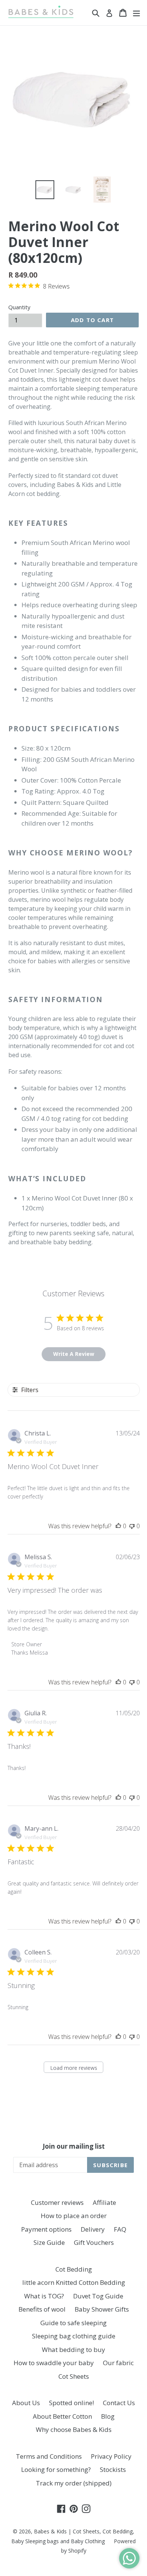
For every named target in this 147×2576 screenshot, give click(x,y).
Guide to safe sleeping (73, 2323)
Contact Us (119, 2403)
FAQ (120, 2229)
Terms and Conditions (49, 2456)
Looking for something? (56, 2469)
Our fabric (118, 2363)
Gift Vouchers (94, 2242)
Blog (108, 2416)
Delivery (93, 2229)
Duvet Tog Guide (98, 2296)
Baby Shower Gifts (102, 2309)
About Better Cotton (62, 2416)
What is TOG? (44, 2296)
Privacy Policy (111, 2456)
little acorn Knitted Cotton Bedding (74, 2282)
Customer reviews (57, 2202)
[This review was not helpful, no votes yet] (132, 1526)
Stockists (113, 2469)
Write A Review (74, 1354)
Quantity (19, 307)
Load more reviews (74, 2068)
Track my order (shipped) (74, 2483)
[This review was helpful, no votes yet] (118, 1526)
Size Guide (49, 2242)
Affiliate (104, 2202)
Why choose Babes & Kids (74, 2429)
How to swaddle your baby (54, 2363)
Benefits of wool (42, 2309)
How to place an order (74, 2216)
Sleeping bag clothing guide (74, 2336)
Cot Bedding (74, 2269)
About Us (26, 2403)
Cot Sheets (74, 2376)
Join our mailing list (74, 2146)
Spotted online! (71, 2403)
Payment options (46, 2229)
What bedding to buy (73, 2350)
